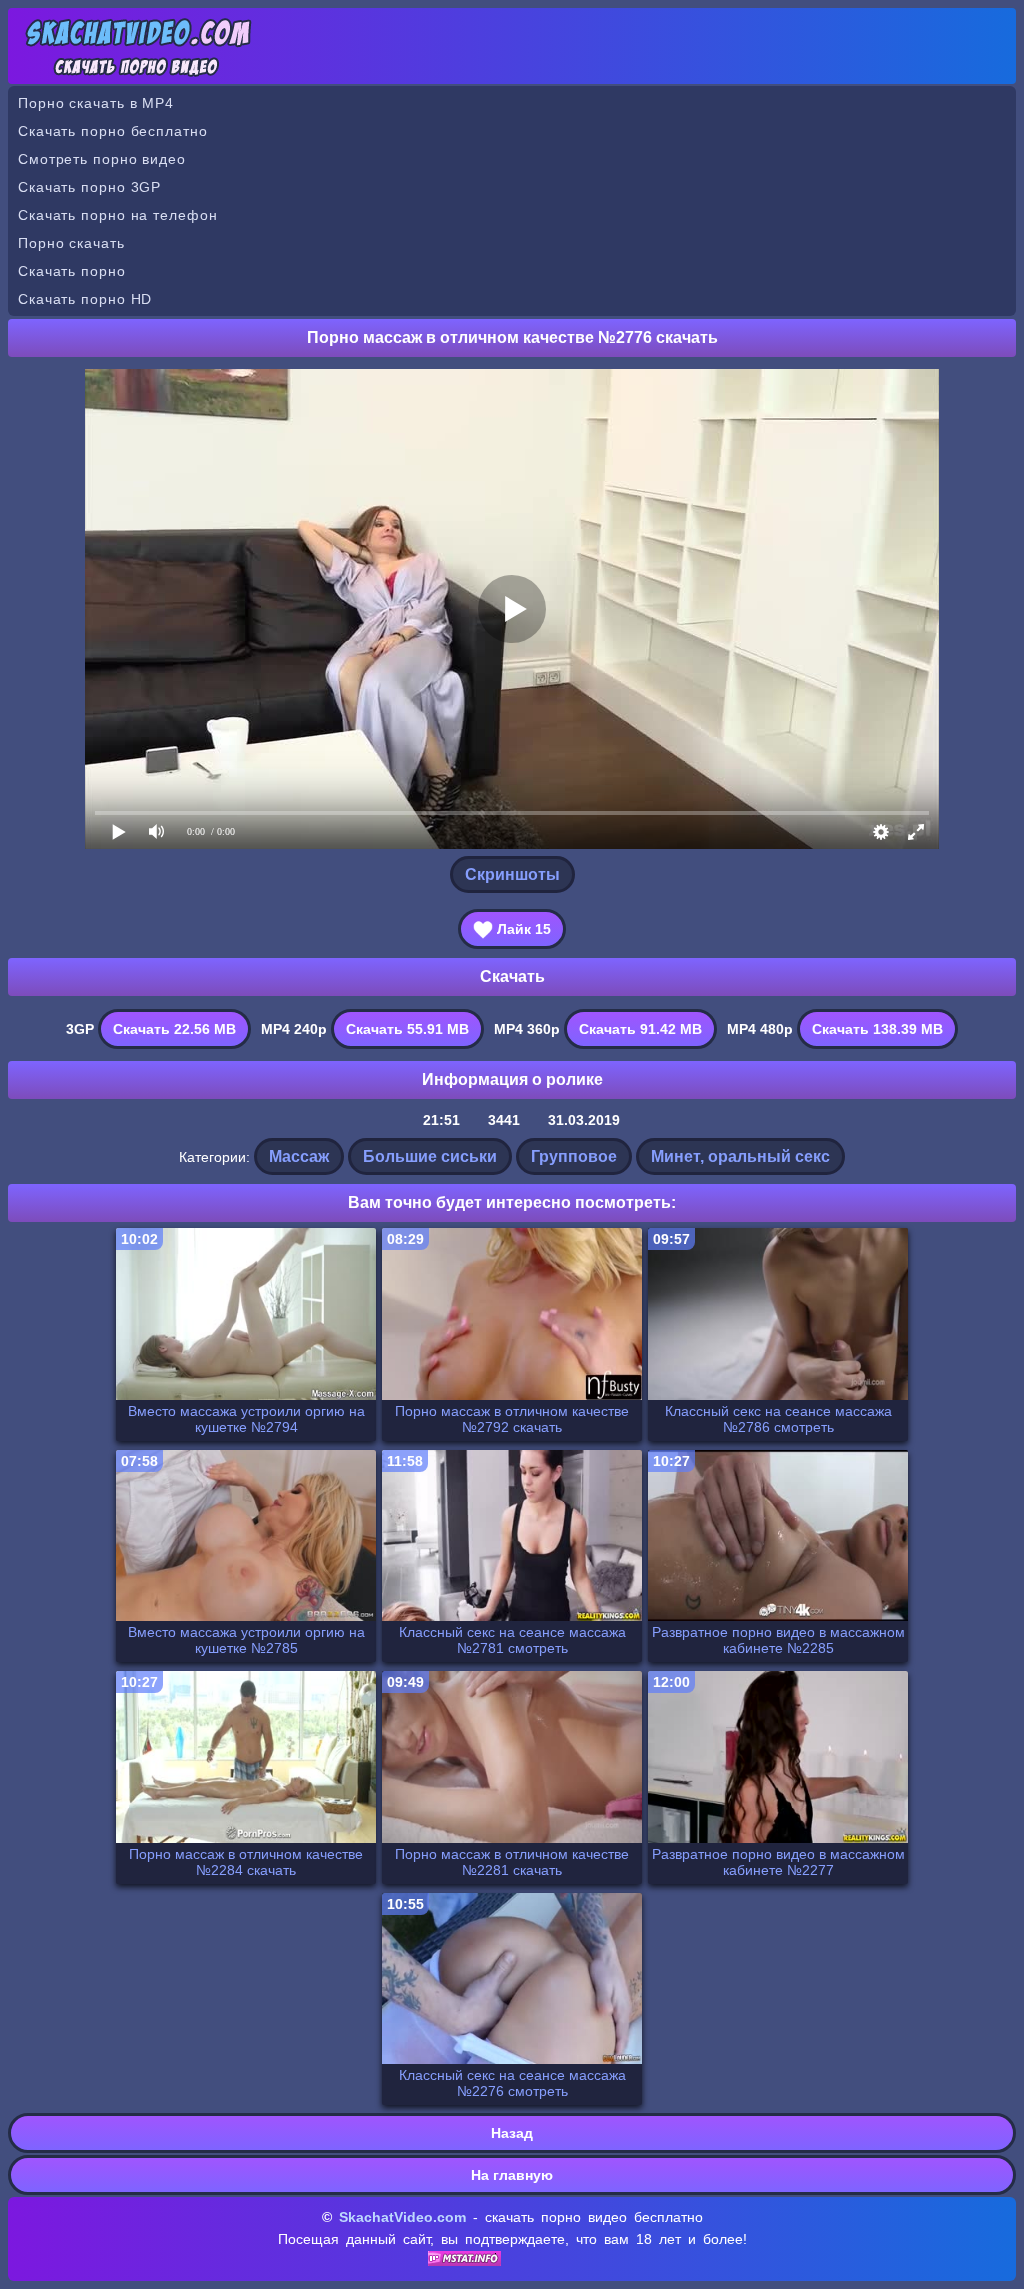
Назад (512, 2133)
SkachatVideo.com (402, 2217)
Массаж (299, 1156)
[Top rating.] (464, 2261)
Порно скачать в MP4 (96, 103)
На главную (512, 2175)
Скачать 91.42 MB (640, 1029)
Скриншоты (512, 874)
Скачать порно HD (85, 299)
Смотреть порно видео (102, 159)
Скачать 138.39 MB (877, 1029)
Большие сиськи (430, 1156)
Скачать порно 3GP (89, 187)
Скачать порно (72, 271)
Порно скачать (71, 243)
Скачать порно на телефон (118, 215)
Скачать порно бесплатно (113, 131)
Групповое (574, 1156)
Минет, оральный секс (740, 1156)
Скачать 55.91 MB (407, 1029)
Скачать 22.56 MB (174, 1029)
